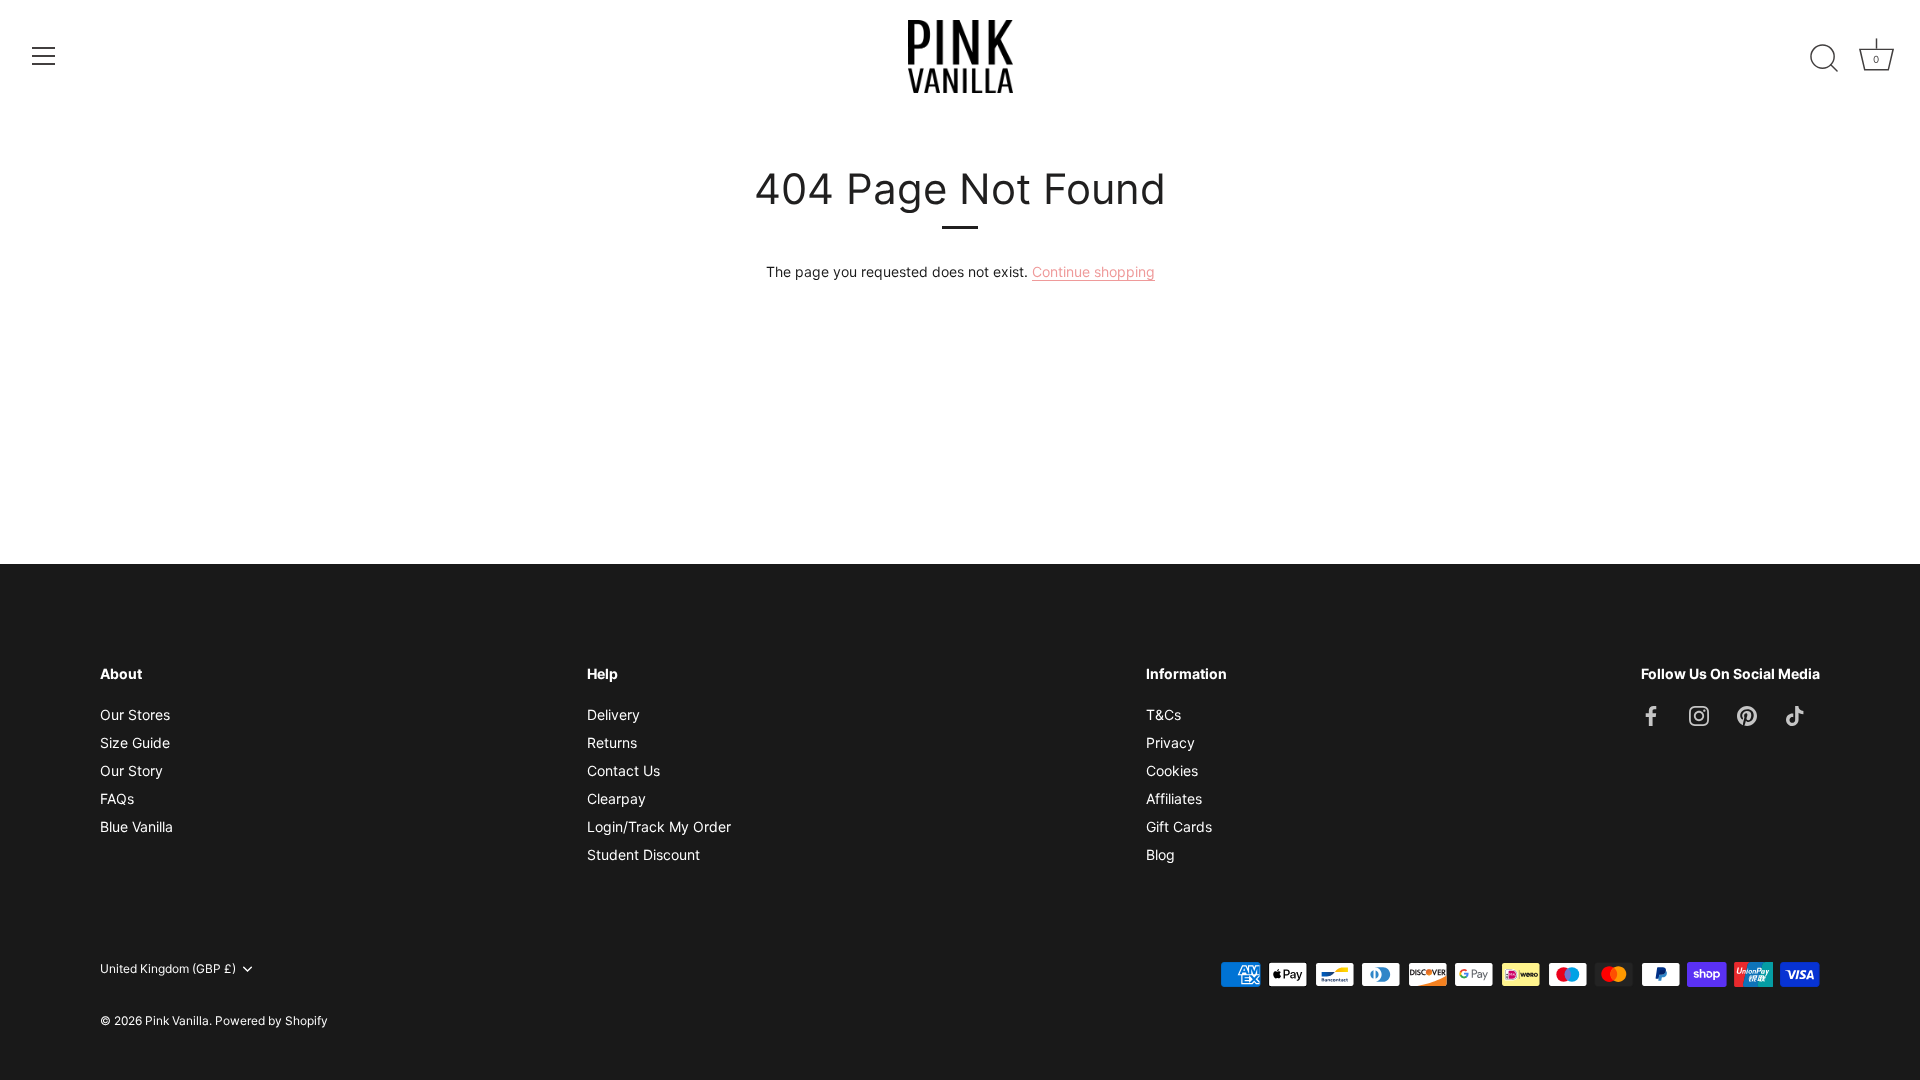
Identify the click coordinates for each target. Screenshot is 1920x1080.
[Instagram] (1699, 714)
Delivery (613, 714)
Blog (1160, 854)
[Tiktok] (1795, 714)
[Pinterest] (1747, 714)
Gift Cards (1179, 826)
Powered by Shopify (271, 1020)
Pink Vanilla (177, 1020)
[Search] (1824, 59)
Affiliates (1174, 798)
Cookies (1172, 770)
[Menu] (44, 56)
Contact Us (623, 770)
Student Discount (643, 854)
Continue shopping (1093, 271)
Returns (612, 742)
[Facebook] (1651, 714)
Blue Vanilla (136, 826)
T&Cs (1163, 714)
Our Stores (135, 714)
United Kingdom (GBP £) (168, 969)
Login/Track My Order (659, 826)
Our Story (131, 770)
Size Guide (135, 742)
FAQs (117, 798)
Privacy (1170, 742)
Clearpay (616, 798)
